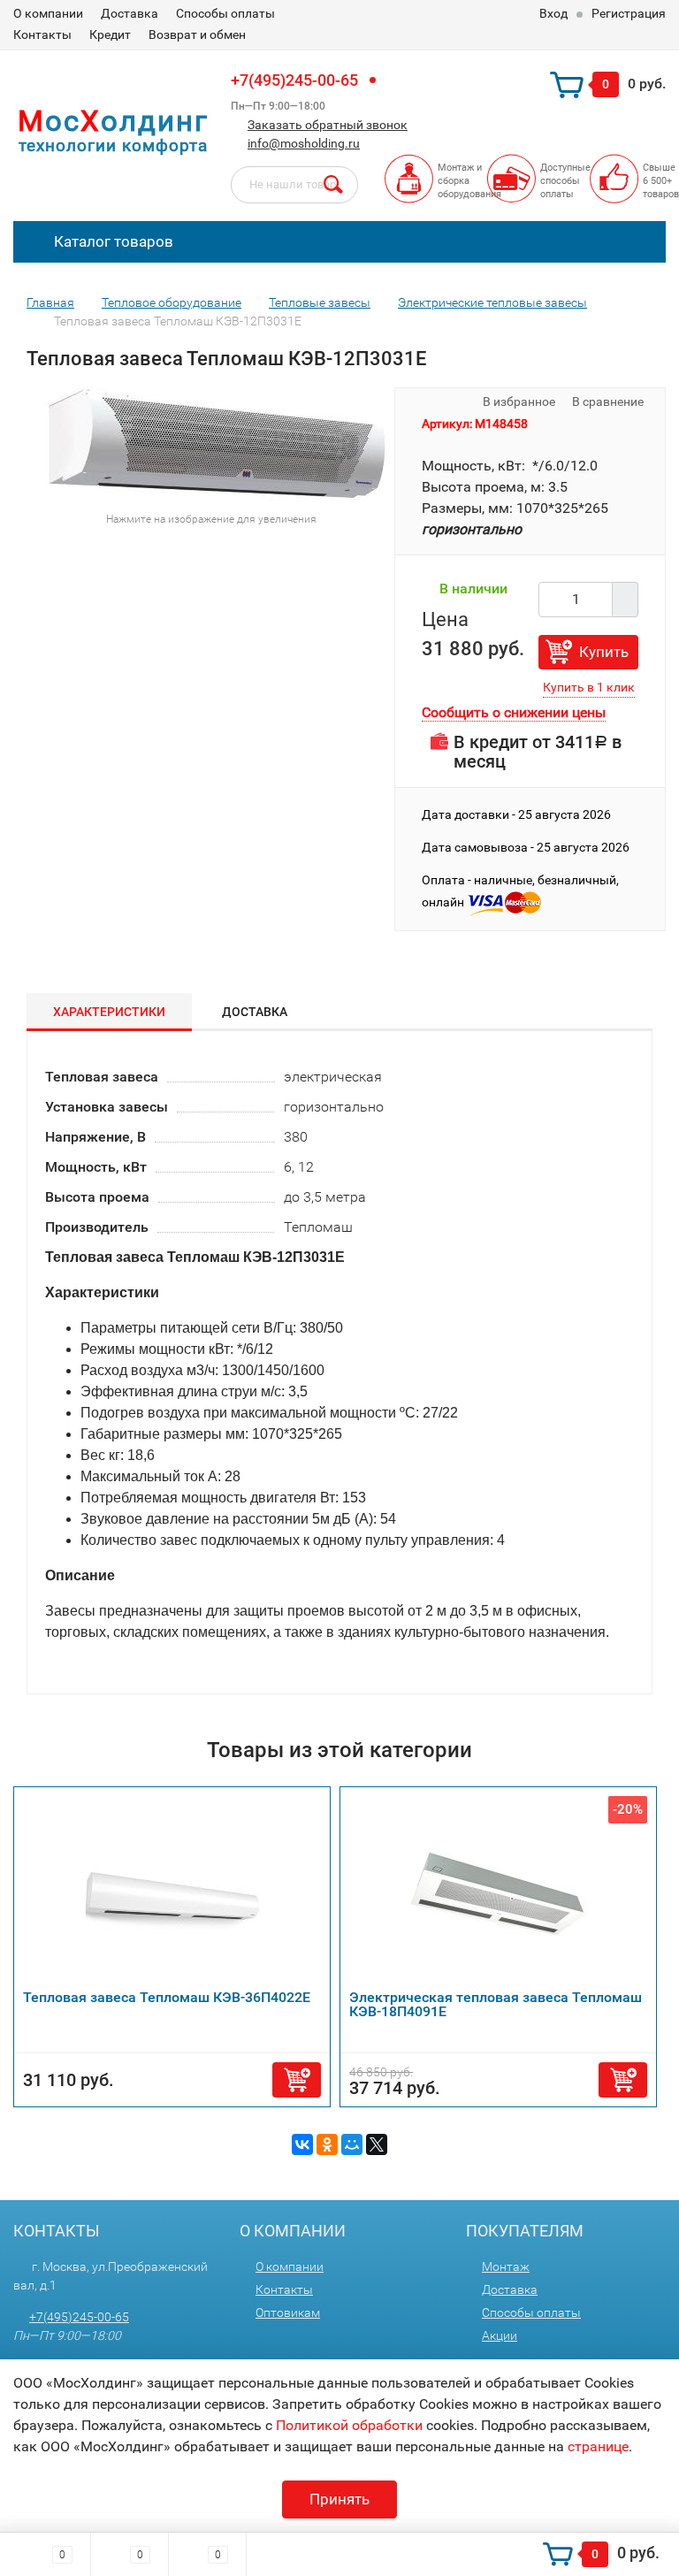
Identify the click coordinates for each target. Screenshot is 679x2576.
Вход (553, 13)
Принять (339, 2499)
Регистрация (629, 13)
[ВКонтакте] (302, 2144)
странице (598, 2446)
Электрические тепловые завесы (492, 302)
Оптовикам (288, 2312)
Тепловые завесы (320, 302)
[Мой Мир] (352, 2144)
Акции (500, 2335)
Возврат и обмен (197, 34)
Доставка (130, 13)
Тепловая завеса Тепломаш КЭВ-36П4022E (167, 1997)
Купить (604, 652)
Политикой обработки (349, 2425)
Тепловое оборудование (172, 302)
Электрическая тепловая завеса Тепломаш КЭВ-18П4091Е (496, 2004)
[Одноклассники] (327, 2144)
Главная (50, 302)
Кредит (110, 34)
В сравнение (609, 401)
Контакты (42, 34)
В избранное (518, 401)
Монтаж (506, 2266)
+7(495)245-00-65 (294, 80)
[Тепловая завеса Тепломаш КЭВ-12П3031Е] (221, 443)
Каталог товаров (112, 241)
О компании (48, 13)
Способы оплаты (225, 13)
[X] (377, 2144)
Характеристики (109, 1012)
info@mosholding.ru (304, 143)
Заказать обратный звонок (328, 125)
